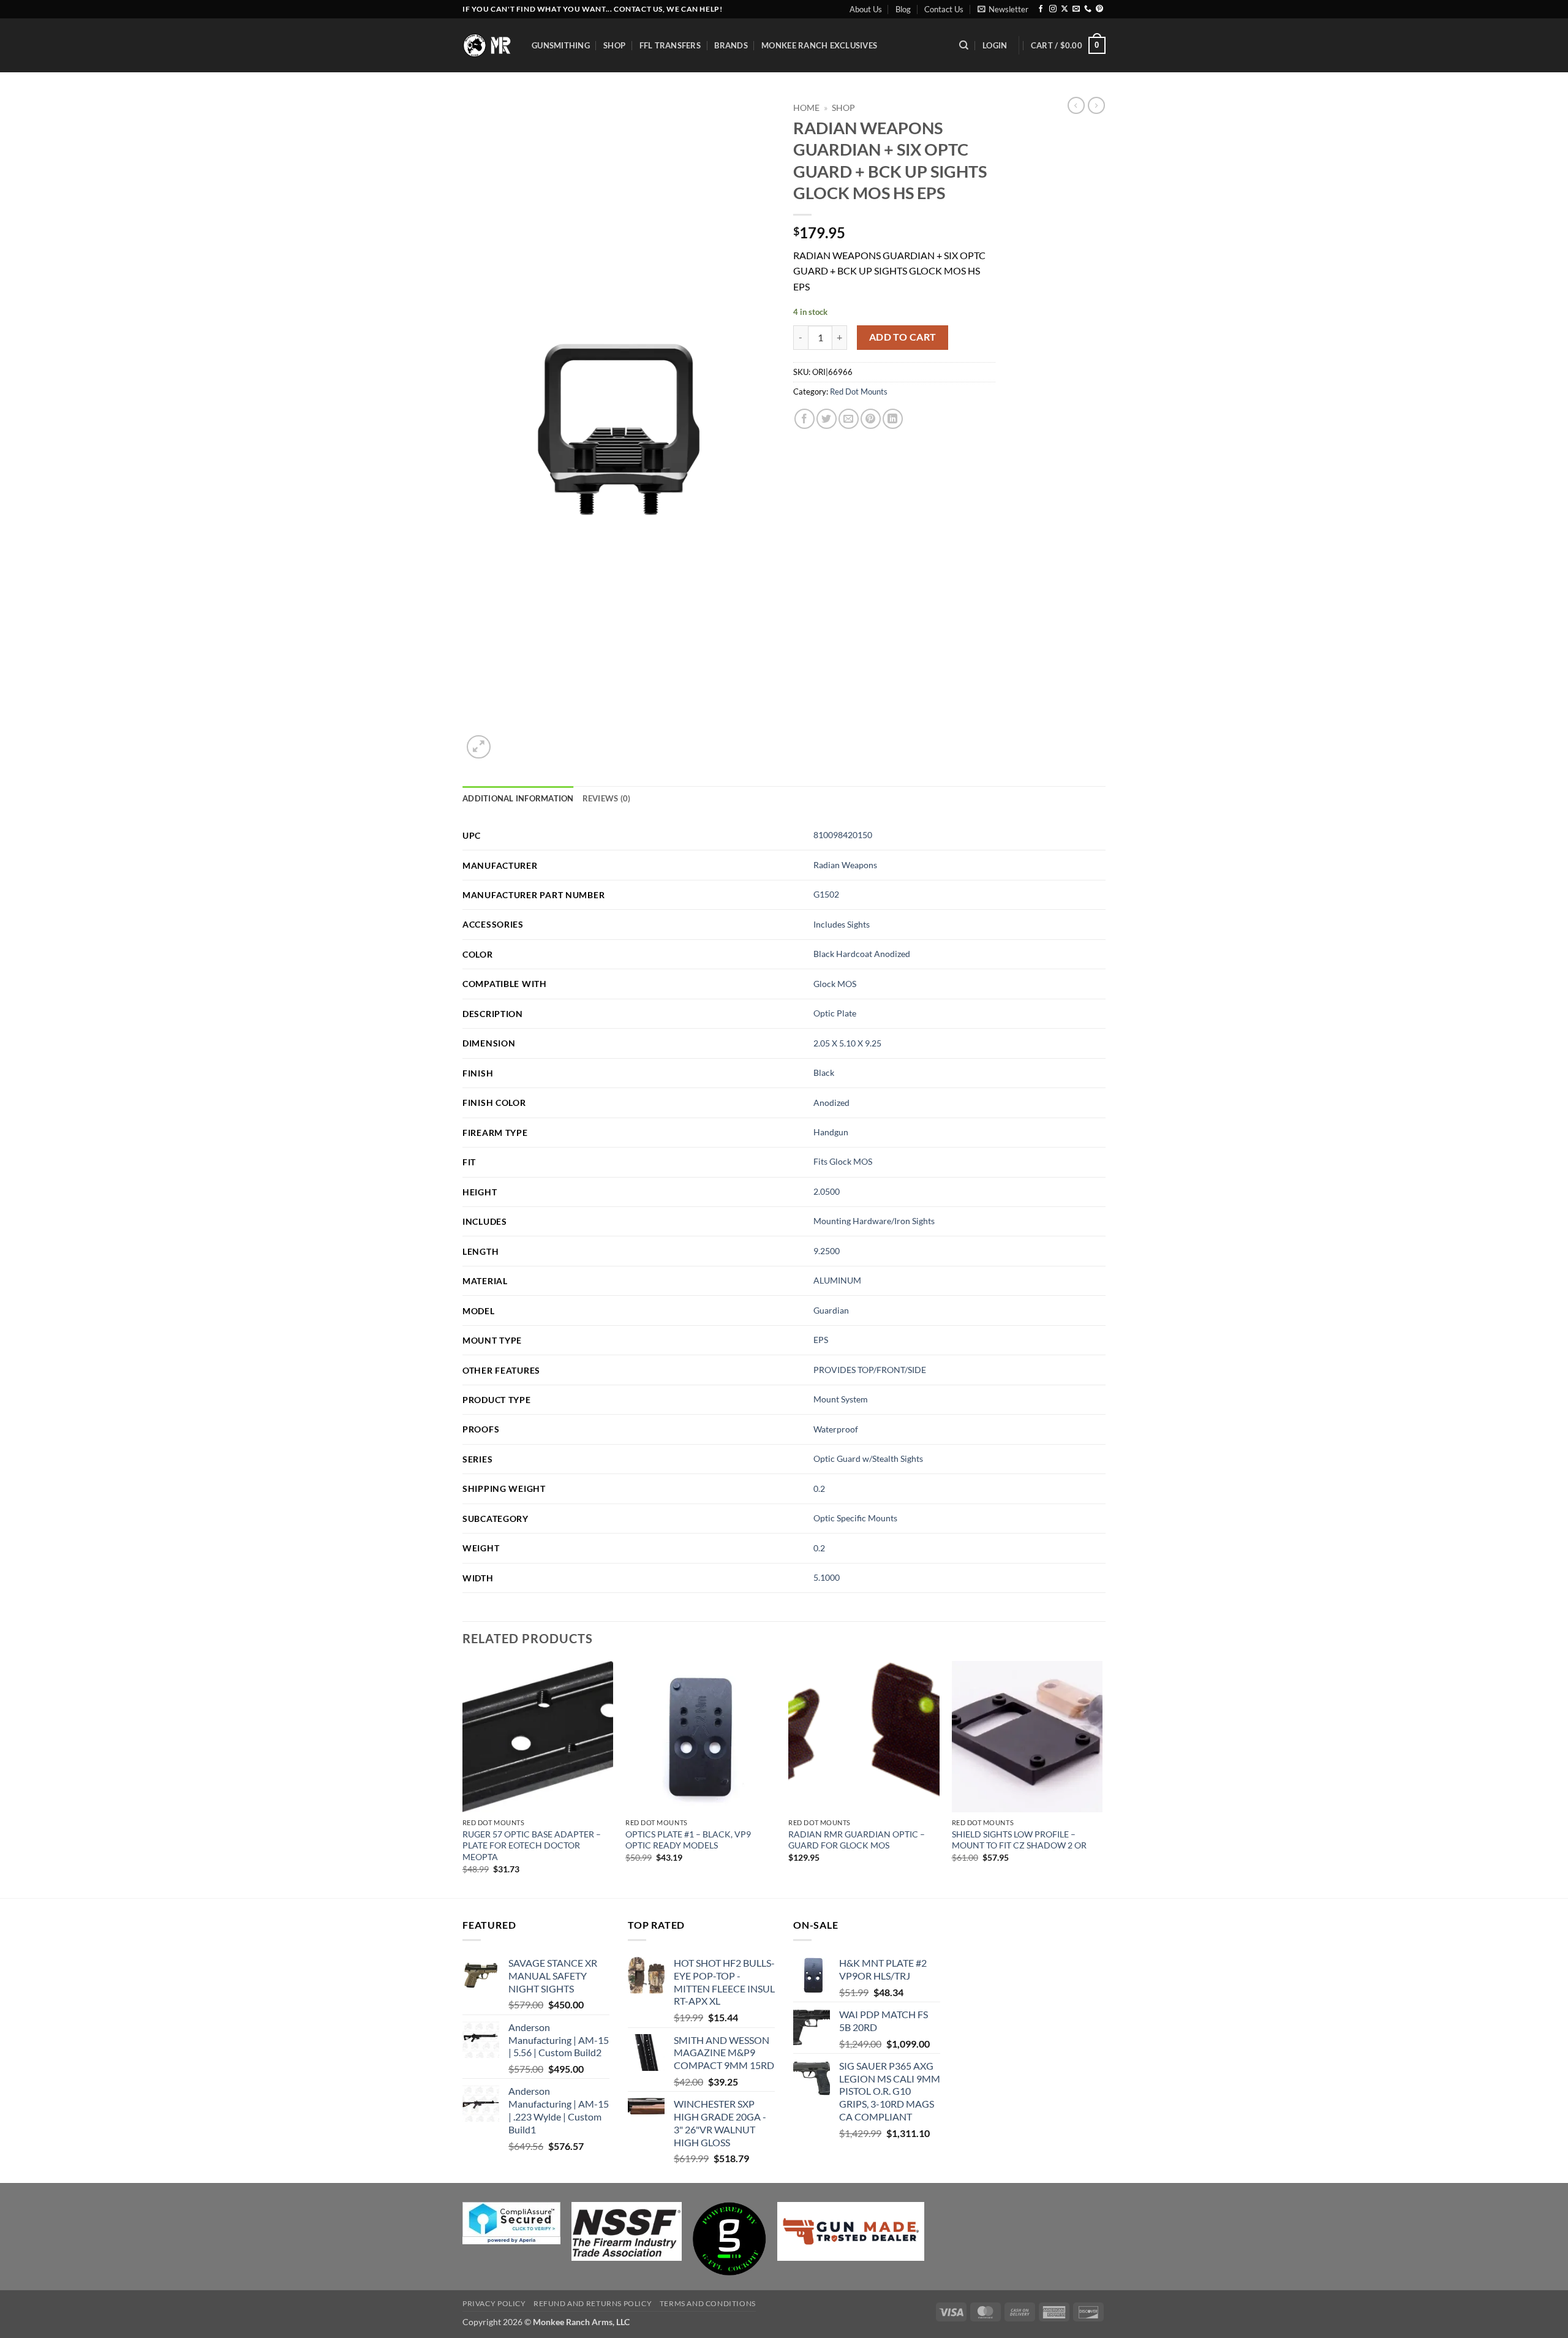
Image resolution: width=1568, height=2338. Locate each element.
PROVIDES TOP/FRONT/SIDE (870, 1370)
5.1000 (827, 1577)
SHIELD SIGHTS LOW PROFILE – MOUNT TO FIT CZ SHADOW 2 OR (1019, 1840)
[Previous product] (1096, 105)
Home (806, 108)
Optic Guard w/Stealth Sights (868, 1458)
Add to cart (903, 337)
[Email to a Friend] (849, 419)
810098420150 (843, 835)
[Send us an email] (1076, 9)
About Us (866, 9)
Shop (614, 45)
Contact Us (944, 9)
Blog (903, 9)
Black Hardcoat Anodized (862, 954)
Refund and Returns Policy (593, 2303)
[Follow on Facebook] (1041, 9)
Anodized (831, 1103)
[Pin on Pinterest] (871, 419)
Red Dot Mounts (859, 392)
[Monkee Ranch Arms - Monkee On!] (488, 45)
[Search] (964, 45)
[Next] (1102, 1778)
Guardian (831, 1310)
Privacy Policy (494, 2303)
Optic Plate (835, 1013)
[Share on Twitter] (827, 419)
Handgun (831, 1132)
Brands (731, 45)
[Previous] (463, 1778)
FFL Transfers (670, 45)
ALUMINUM (837, 1280)
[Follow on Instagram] (1053, 9)
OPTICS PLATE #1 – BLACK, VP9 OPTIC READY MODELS (688, 1840)
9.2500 (827, 1251)
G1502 (826, 894)
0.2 (819, 1489)
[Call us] (1088, 9)
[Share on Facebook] (805, 419)
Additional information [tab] (518, 798)
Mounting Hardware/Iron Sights (874, 1221)
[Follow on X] (1065, 9)
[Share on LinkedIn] (893, 419)
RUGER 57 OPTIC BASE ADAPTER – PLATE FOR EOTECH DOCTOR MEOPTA (532, 1845)
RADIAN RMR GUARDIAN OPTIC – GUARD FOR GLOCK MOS (857, 1840)
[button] (1003, 9)
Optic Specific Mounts (855, 1518)
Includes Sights (842, 924)
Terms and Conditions (708, 2303)
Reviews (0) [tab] (607, 798)
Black (824, 1073)
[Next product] (1076, 105)
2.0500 (827, 1191)
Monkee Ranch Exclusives (819, 45)
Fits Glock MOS (843, 1161)
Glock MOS (835, 984)
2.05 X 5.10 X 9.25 (847, 1043)
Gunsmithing (561, 45)
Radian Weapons (845, 865)
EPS (821, 1340)
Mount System (841, 1399)
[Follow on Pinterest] (1099, 9)
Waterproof (836, 1429)
